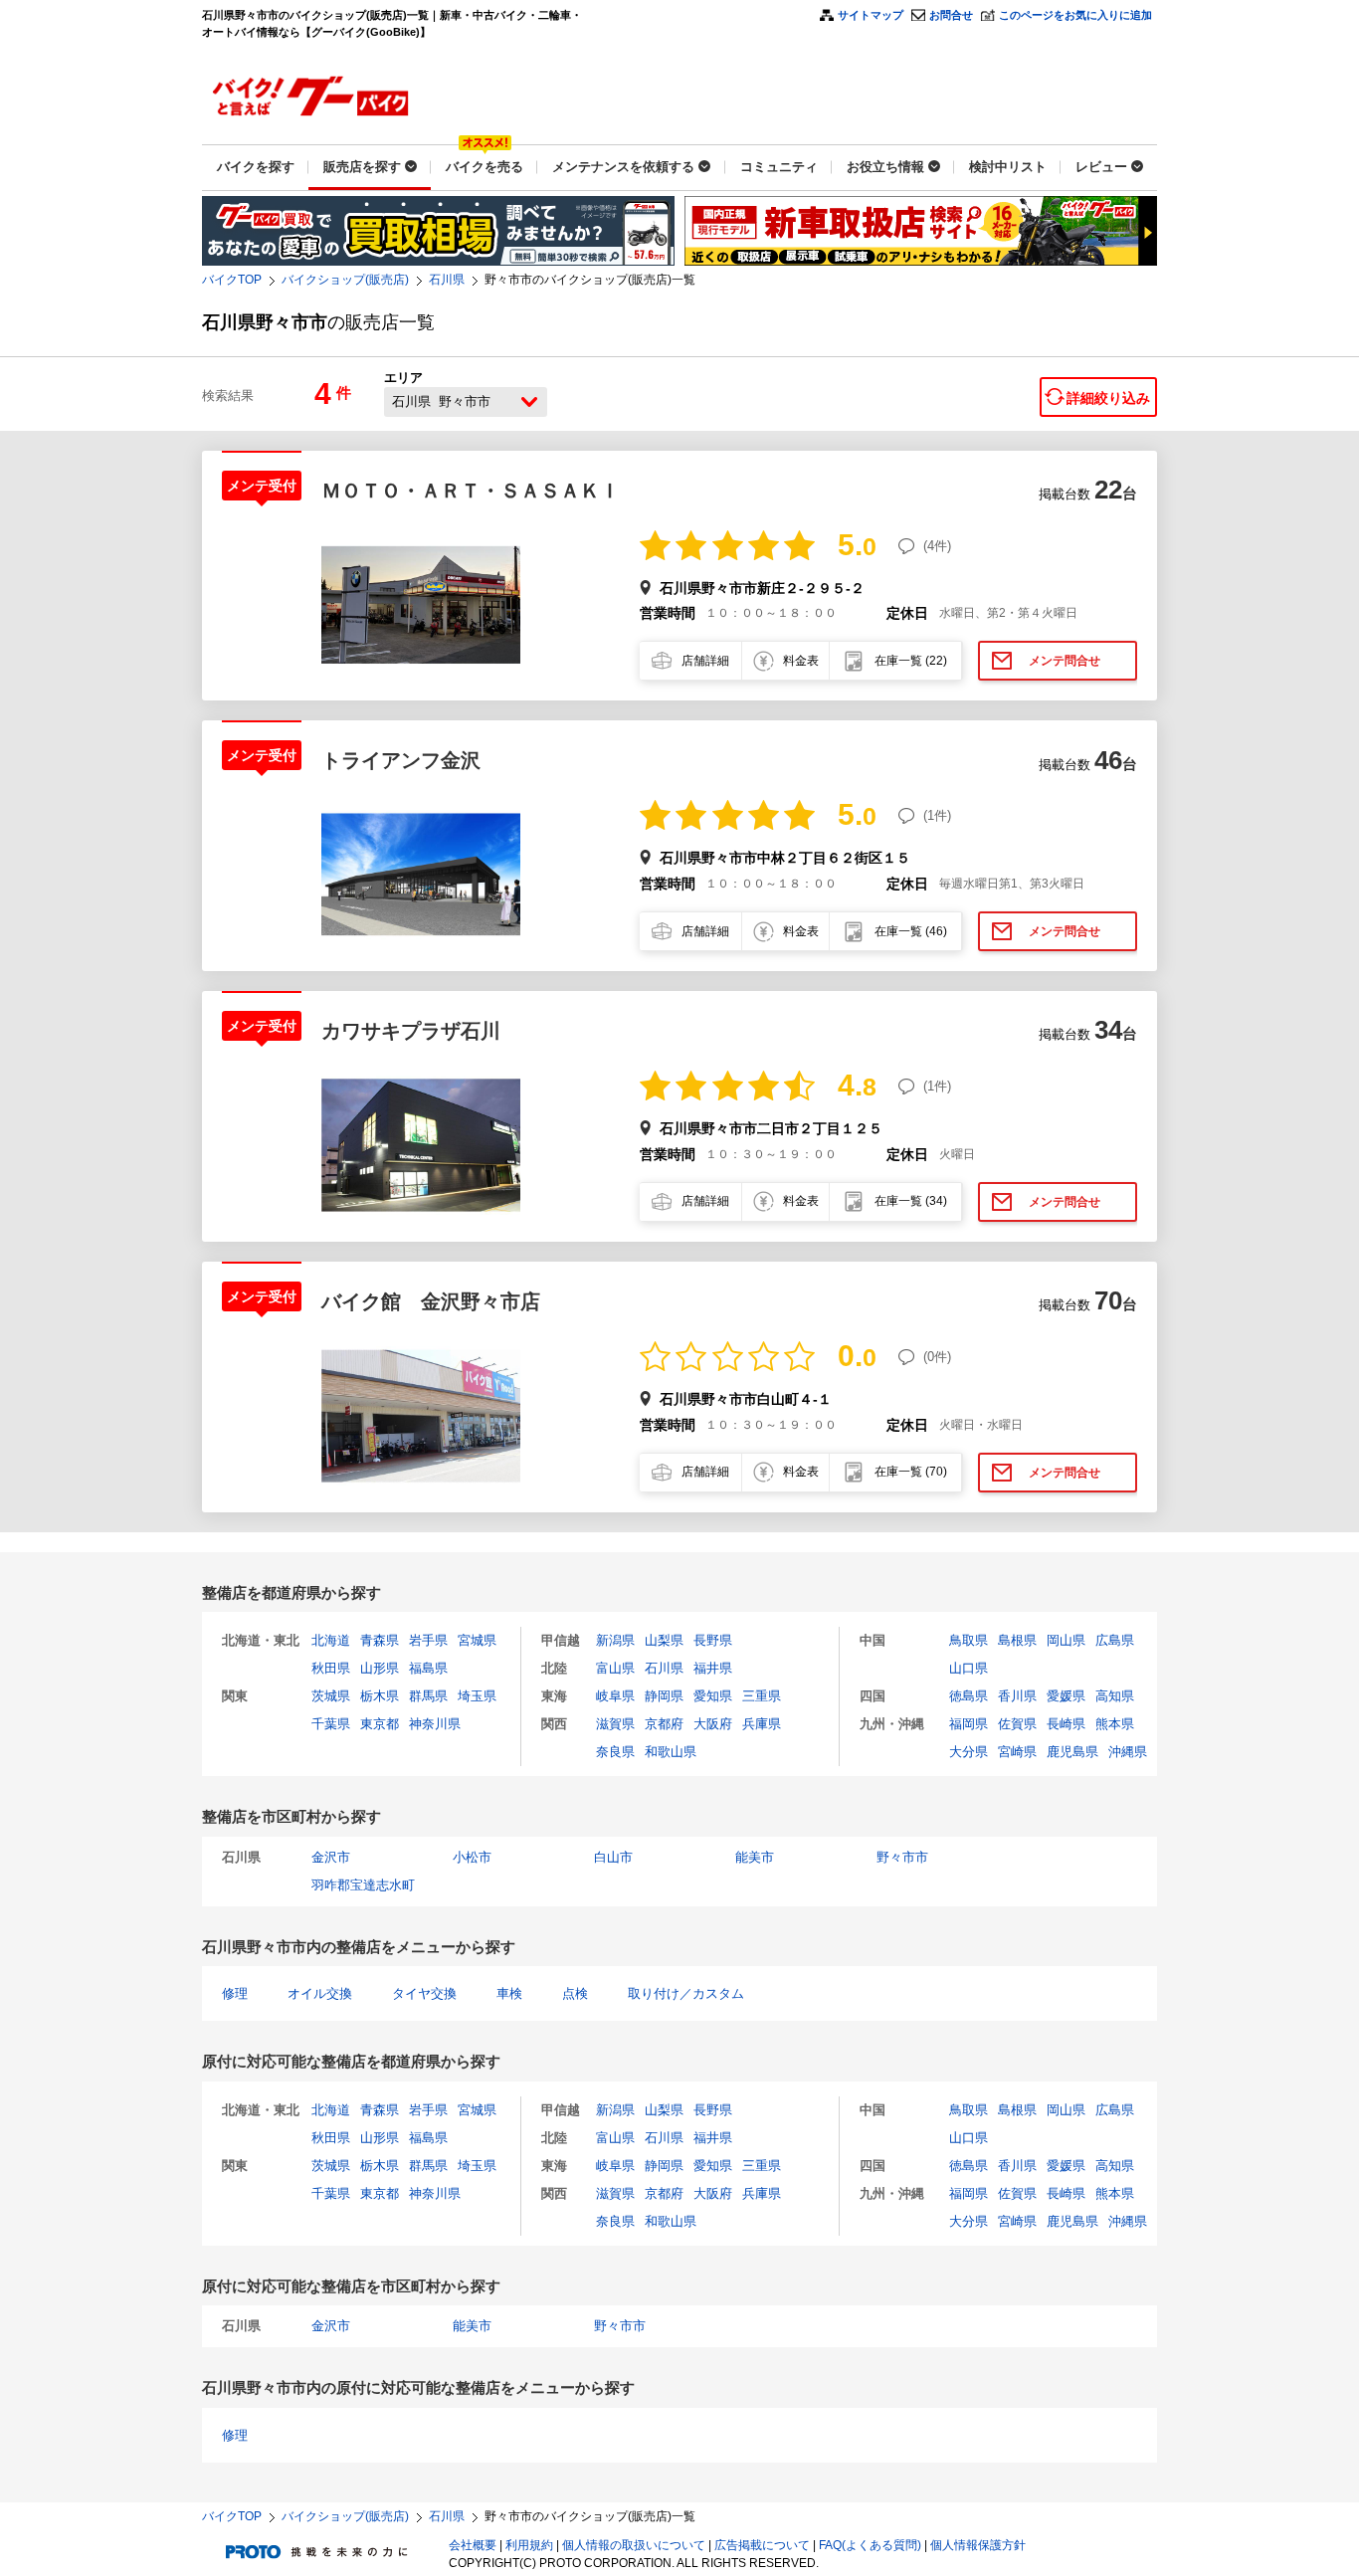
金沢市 (331, 1857)
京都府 (664, 1724)
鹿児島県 (1072, 1752)
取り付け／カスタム (686, 1993)
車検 (509, 1993)
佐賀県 (1017, 1724)
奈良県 (615, 1752)
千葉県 (331, 1724)
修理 (235, 1993)
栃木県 (380, 1696)
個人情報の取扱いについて (634, 2545)
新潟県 (615, 1640)
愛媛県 (1066, 1696)
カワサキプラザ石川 (411, 1031)
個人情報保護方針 (978, 2545)
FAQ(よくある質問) (870, 2545)
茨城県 (331, 1696)
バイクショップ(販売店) (345, 280)
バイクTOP (232, 280)
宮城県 (477, 1640)
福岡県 (969, 1724)
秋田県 (331, 1668)
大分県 (969, 1752)
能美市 (755, 1857)
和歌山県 (671, 1752)
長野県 (713, 1640)
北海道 (331, 1640)
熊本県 (1115, 1724)
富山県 (615, 1668)
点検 (575, 1993)
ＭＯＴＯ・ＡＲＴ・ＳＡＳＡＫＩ (471, 491)
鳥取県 (969, 1640)
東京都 (380, 1724)
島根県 (1017, 1640)
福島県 (428, 1668)
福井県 (713, 1668)
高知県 (1115, 1696)
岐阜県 (615, 1696)
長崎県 (1066, 1724)
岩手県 (428, 1640)
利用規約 (529, 2545)
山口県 (969, 1668)
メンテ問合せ (1065, 661)
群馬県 (428, 1696)
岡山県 (1066, 1640)
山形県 (380, 1668)
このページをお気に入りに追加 (1075, 15)
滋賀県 (615, 1724)
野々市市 (902, 1857)
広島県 (1115, 1640)
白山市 (613, 1857)
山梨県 (664, 1640)
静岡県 (664, 1696)
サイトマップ (871, 15)
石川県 (447, 280)
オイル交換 (320, 1993)
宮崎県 (1017, 1752)
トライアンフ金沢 (401, 760)
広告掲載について (762, 2545)
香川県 (1017, 1696)
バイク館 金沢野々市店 (431, 1301)
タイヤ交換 (424, 1993)
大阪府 (713, 1724)
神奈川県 (435, 1724)
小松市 (472, 1857)
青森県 (380, 1640)
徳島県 (969, 1696)
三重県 (762, 1696)
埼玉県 (477, 1696)
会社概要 (473, 2545)
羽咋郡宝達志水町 (363, 1885)
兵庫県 (762, 1724)
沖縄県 (1128, 1752)
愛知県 (713, 1696)
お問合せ (951, 15)
